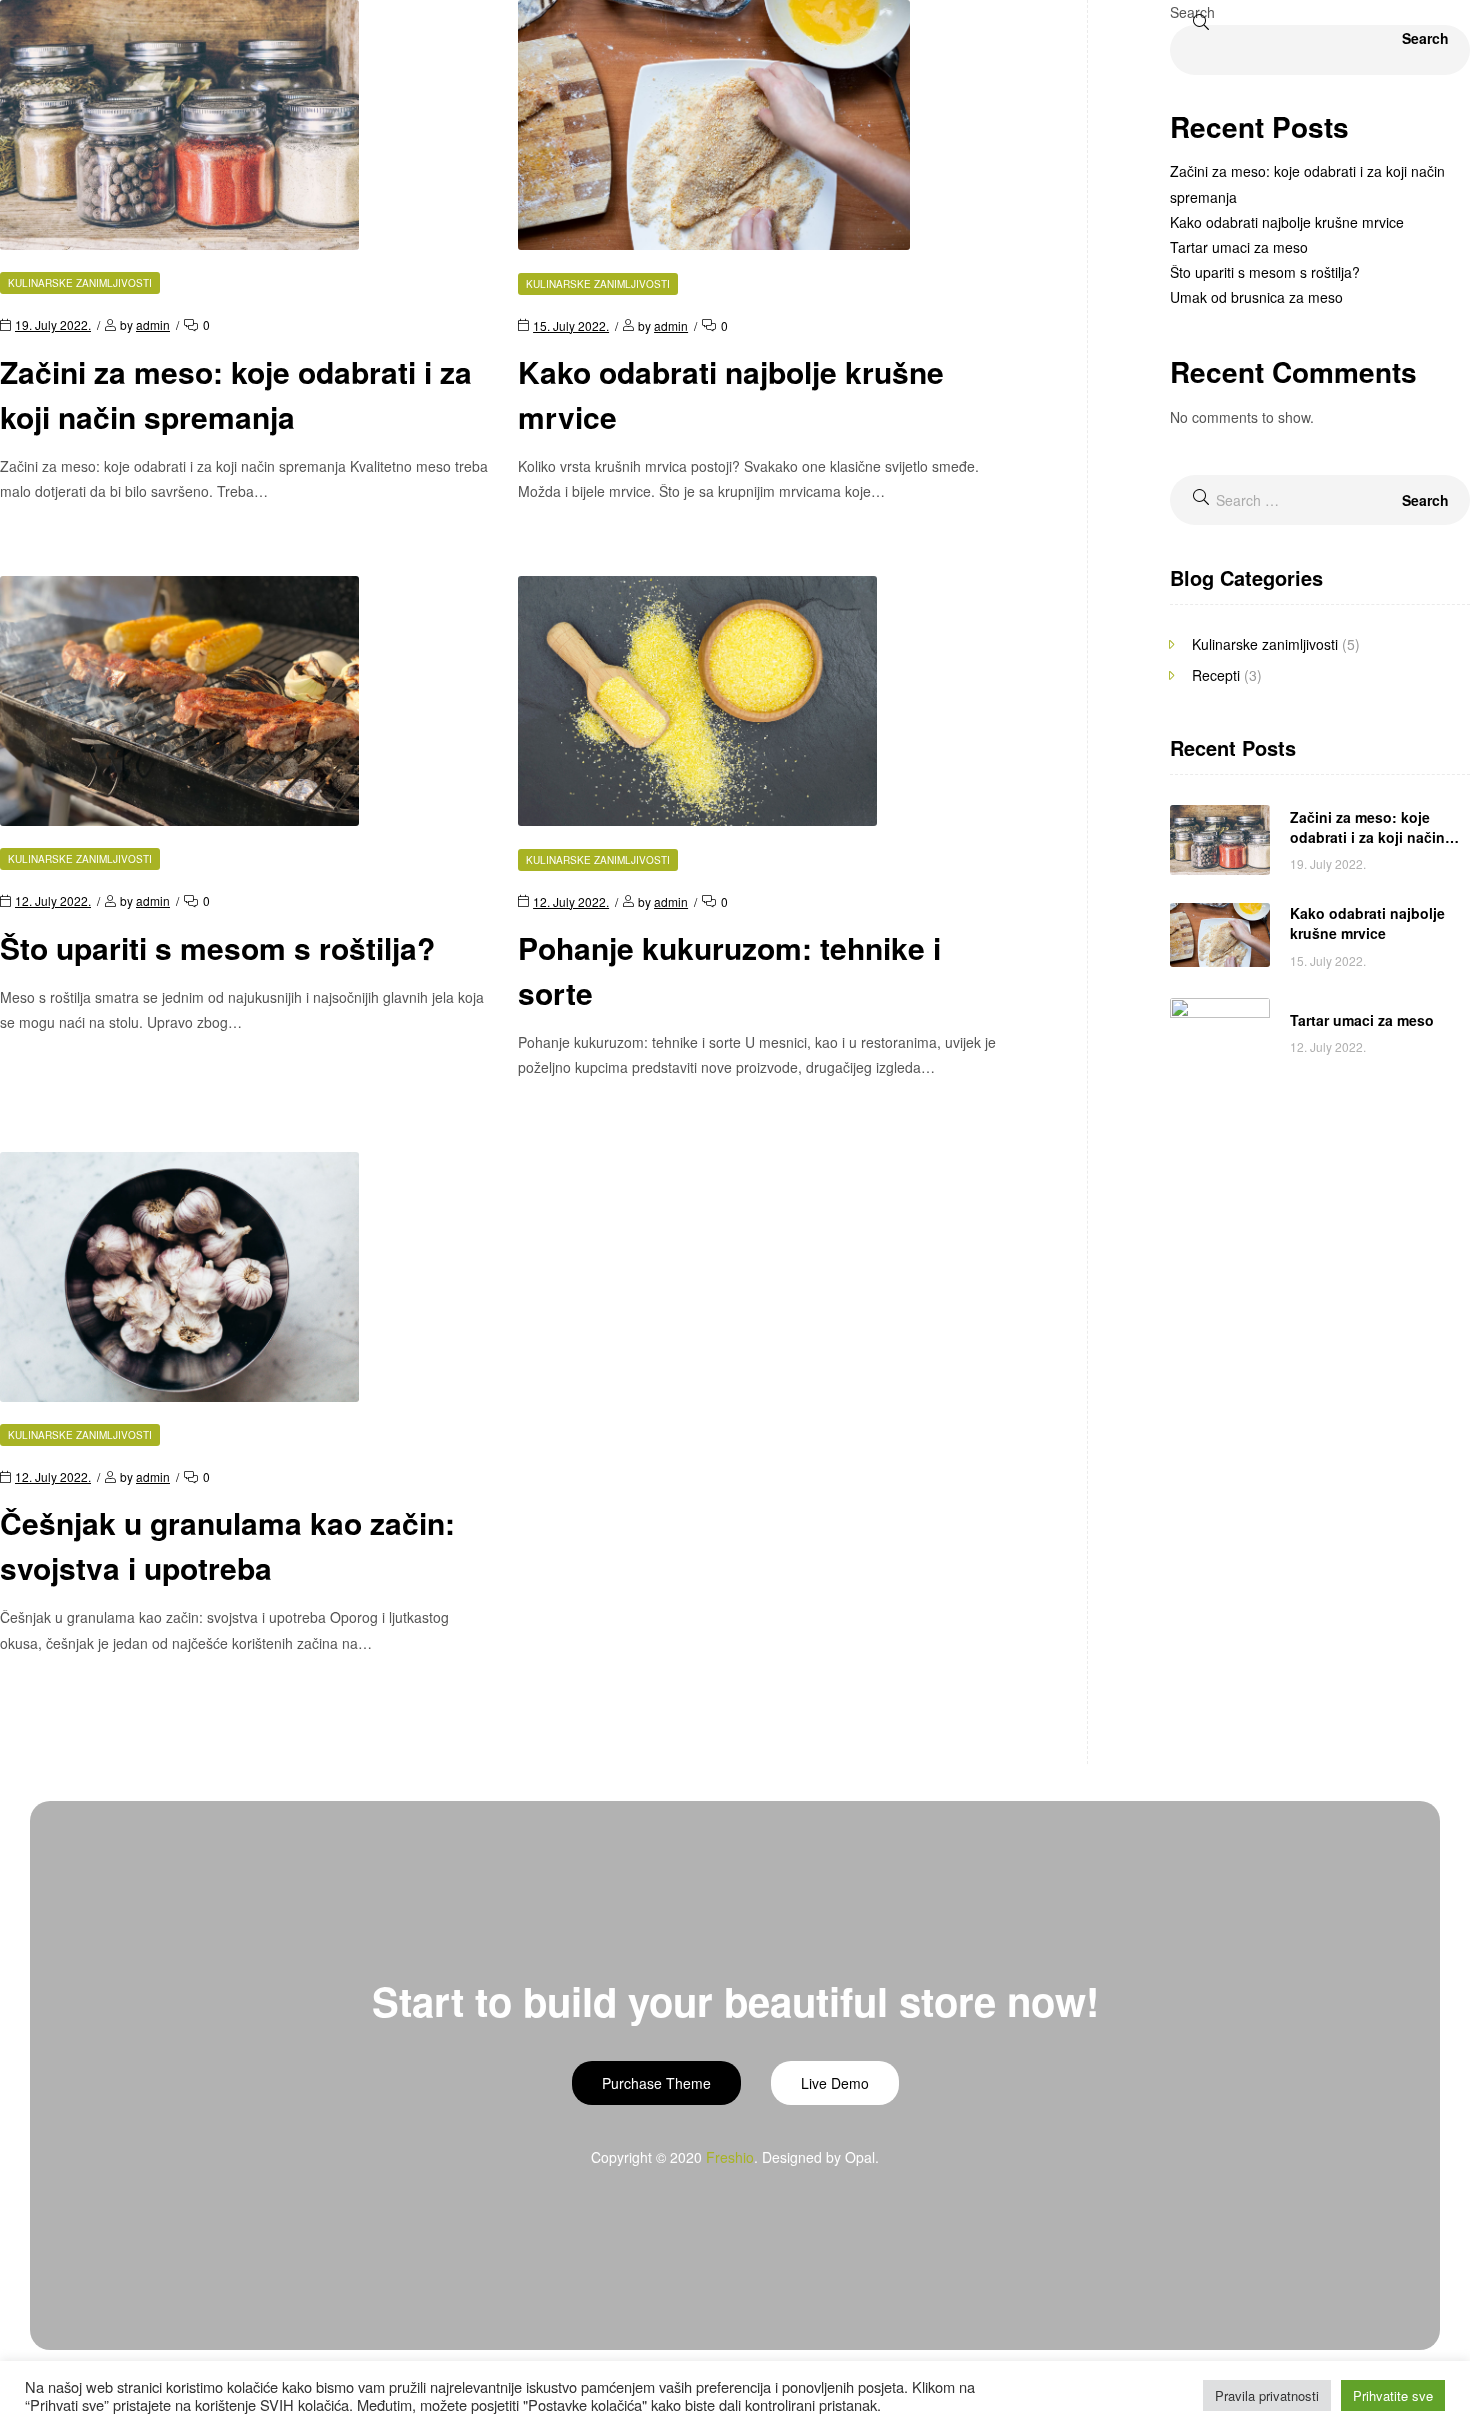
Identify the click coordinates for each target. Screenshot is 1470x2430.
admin (153, 324)
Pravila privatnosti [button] (1267, 2395)
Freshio (730, 2157)
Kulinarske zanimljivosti (80, 283)
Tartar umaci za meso (1239, 247)
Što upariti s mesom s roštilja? (217, 947)
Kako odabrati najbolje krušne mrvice (1287, 222)
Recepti (1216, 675)
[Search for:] (1320, 500)
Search (1192, 12)
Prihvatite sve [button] (1393, 2395)
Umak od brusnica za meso (1256, 297)
